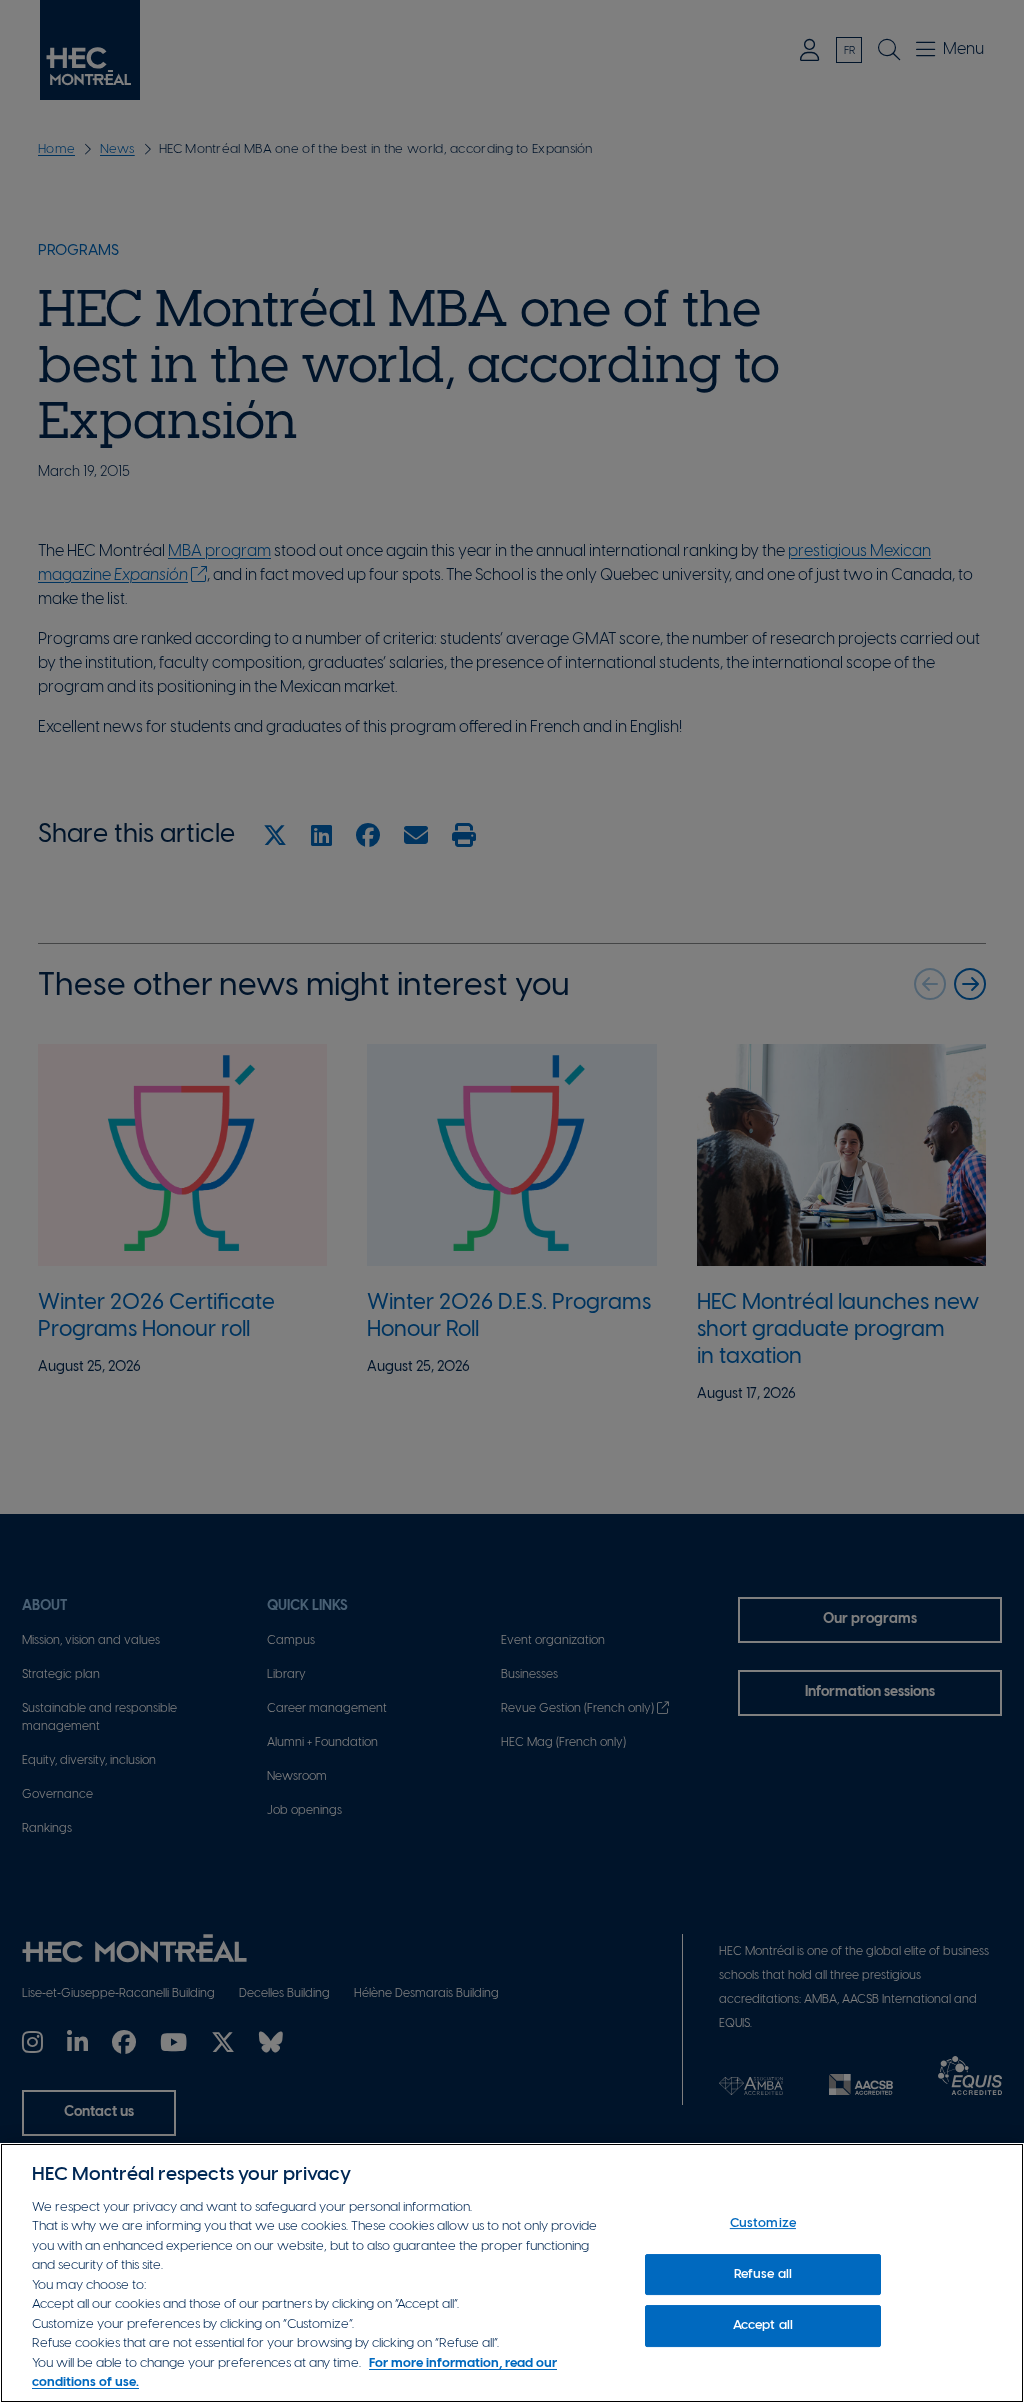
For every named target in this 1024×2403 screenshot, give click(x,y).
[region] (512, 2273)
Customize (763, 2223)
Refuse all (763, 2274)
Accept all (763, 2325)
